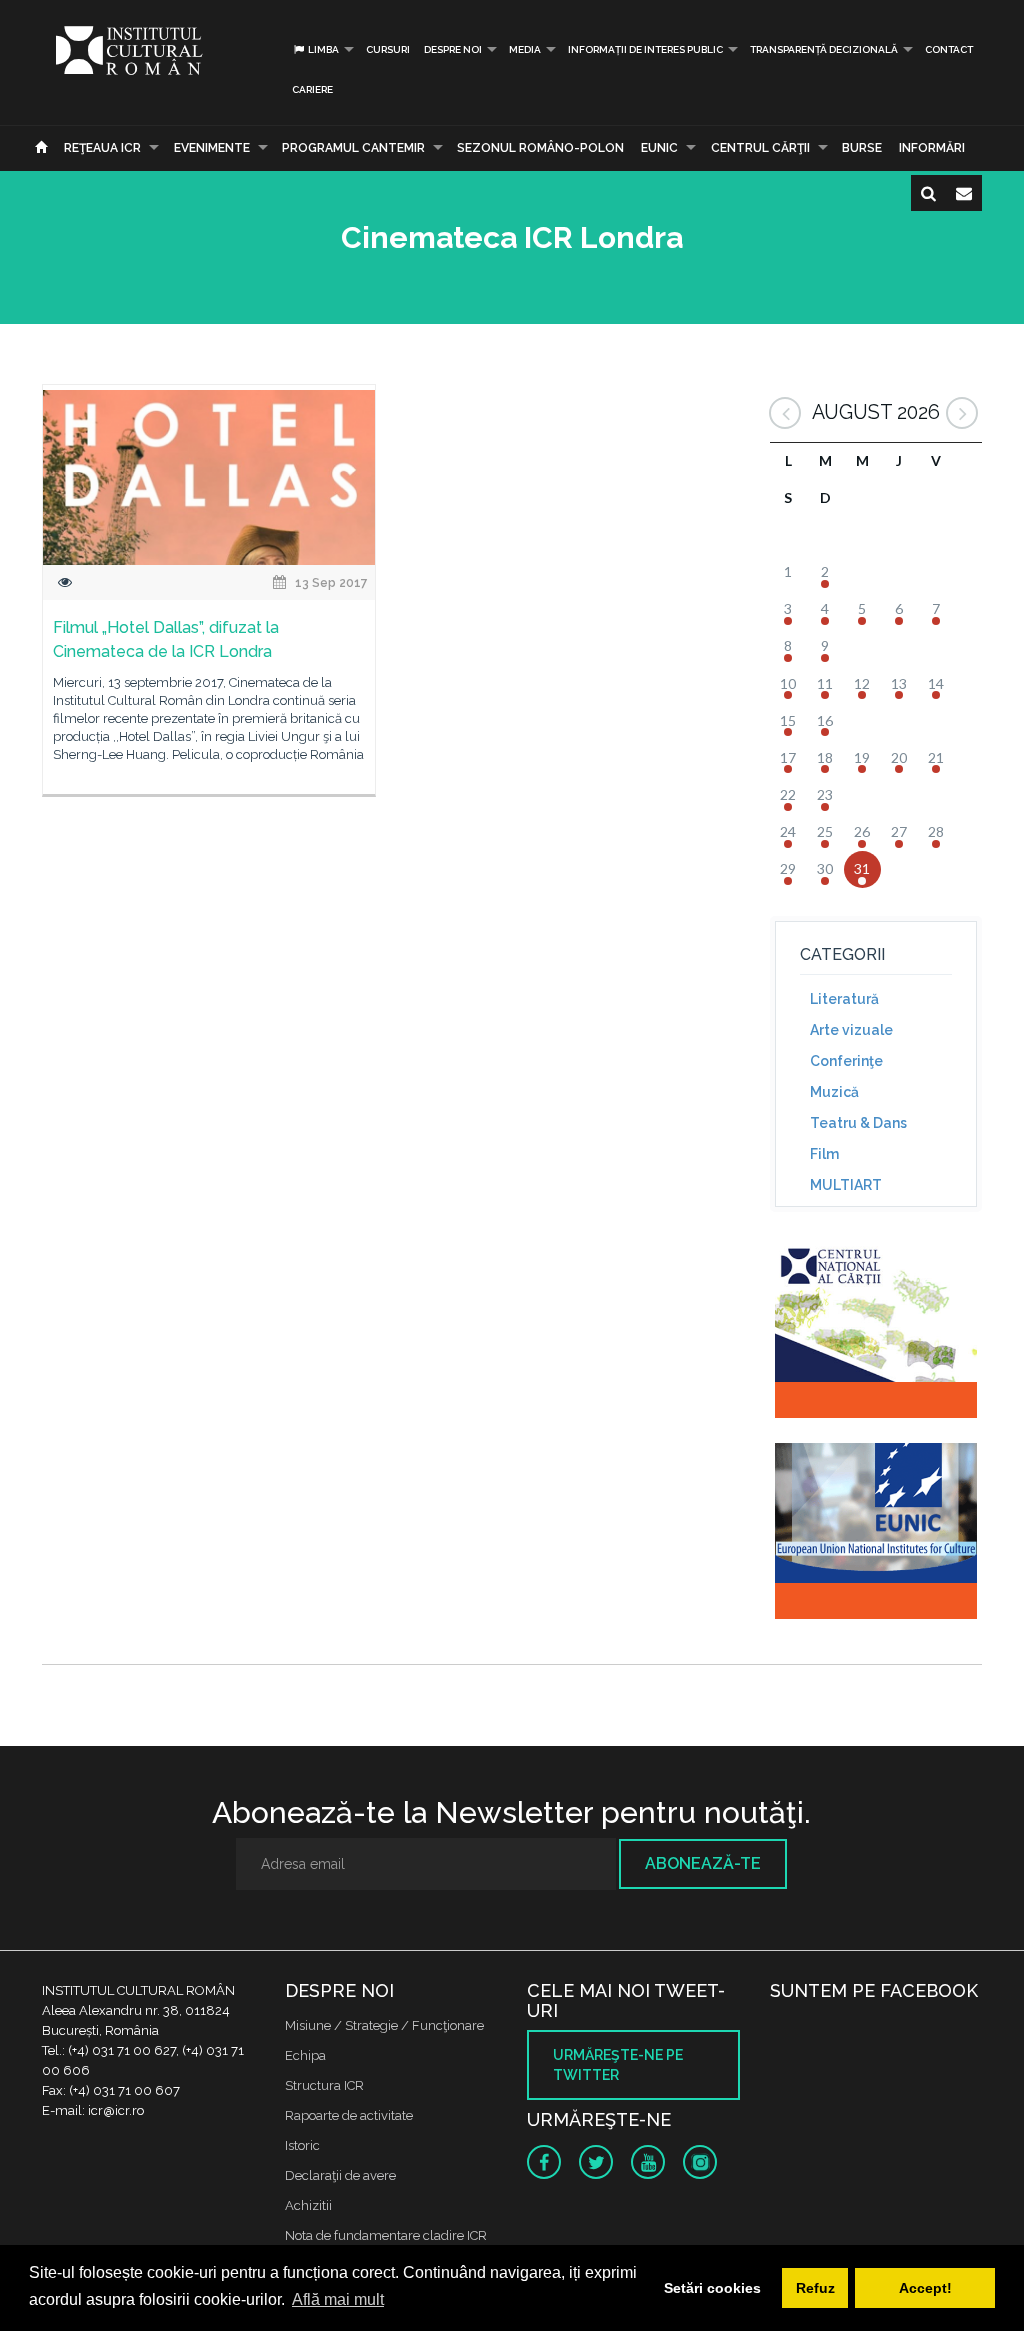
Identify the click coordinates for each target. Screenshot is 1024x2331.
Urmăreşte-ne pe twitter (618, 2065)
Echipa (305, 2055)
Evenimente (212, 148)
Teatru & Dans (858, 1123)
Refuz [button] (815, 2288)
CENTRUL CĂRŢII (760, 148)
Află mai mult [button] (338, 2299)
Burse (862, 148)
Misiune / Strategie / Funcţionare (384, 2025)
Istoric (302, 2145)
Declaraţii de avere (340, 2175)
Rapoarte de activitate (349, 2115)
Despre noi (453, 49)
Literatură (844, 999)
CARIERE (312, 89)
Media (525, 49)
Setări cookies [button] (712, 2288)
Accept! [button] (925, 2288)
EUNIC (659, 148)
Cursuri (388, 49)
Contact (949, 49)
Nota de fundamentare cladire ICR (386, 2235)
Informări (932, 148)
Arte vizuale (851, 1030)
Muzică (834, 1092)
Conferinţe (846, 1061)
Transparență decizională (824, 49)
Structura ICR (324, 2085)
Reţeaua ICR (102, 148)
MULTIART (846, 1185)
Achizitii (308, 2205)
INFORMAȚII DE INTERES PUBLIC (645, 49)
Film (824, 1154)
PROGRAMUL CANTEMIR (353, 148)
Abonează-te (703, 1863)
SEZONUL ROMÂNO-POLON (540, 148)
